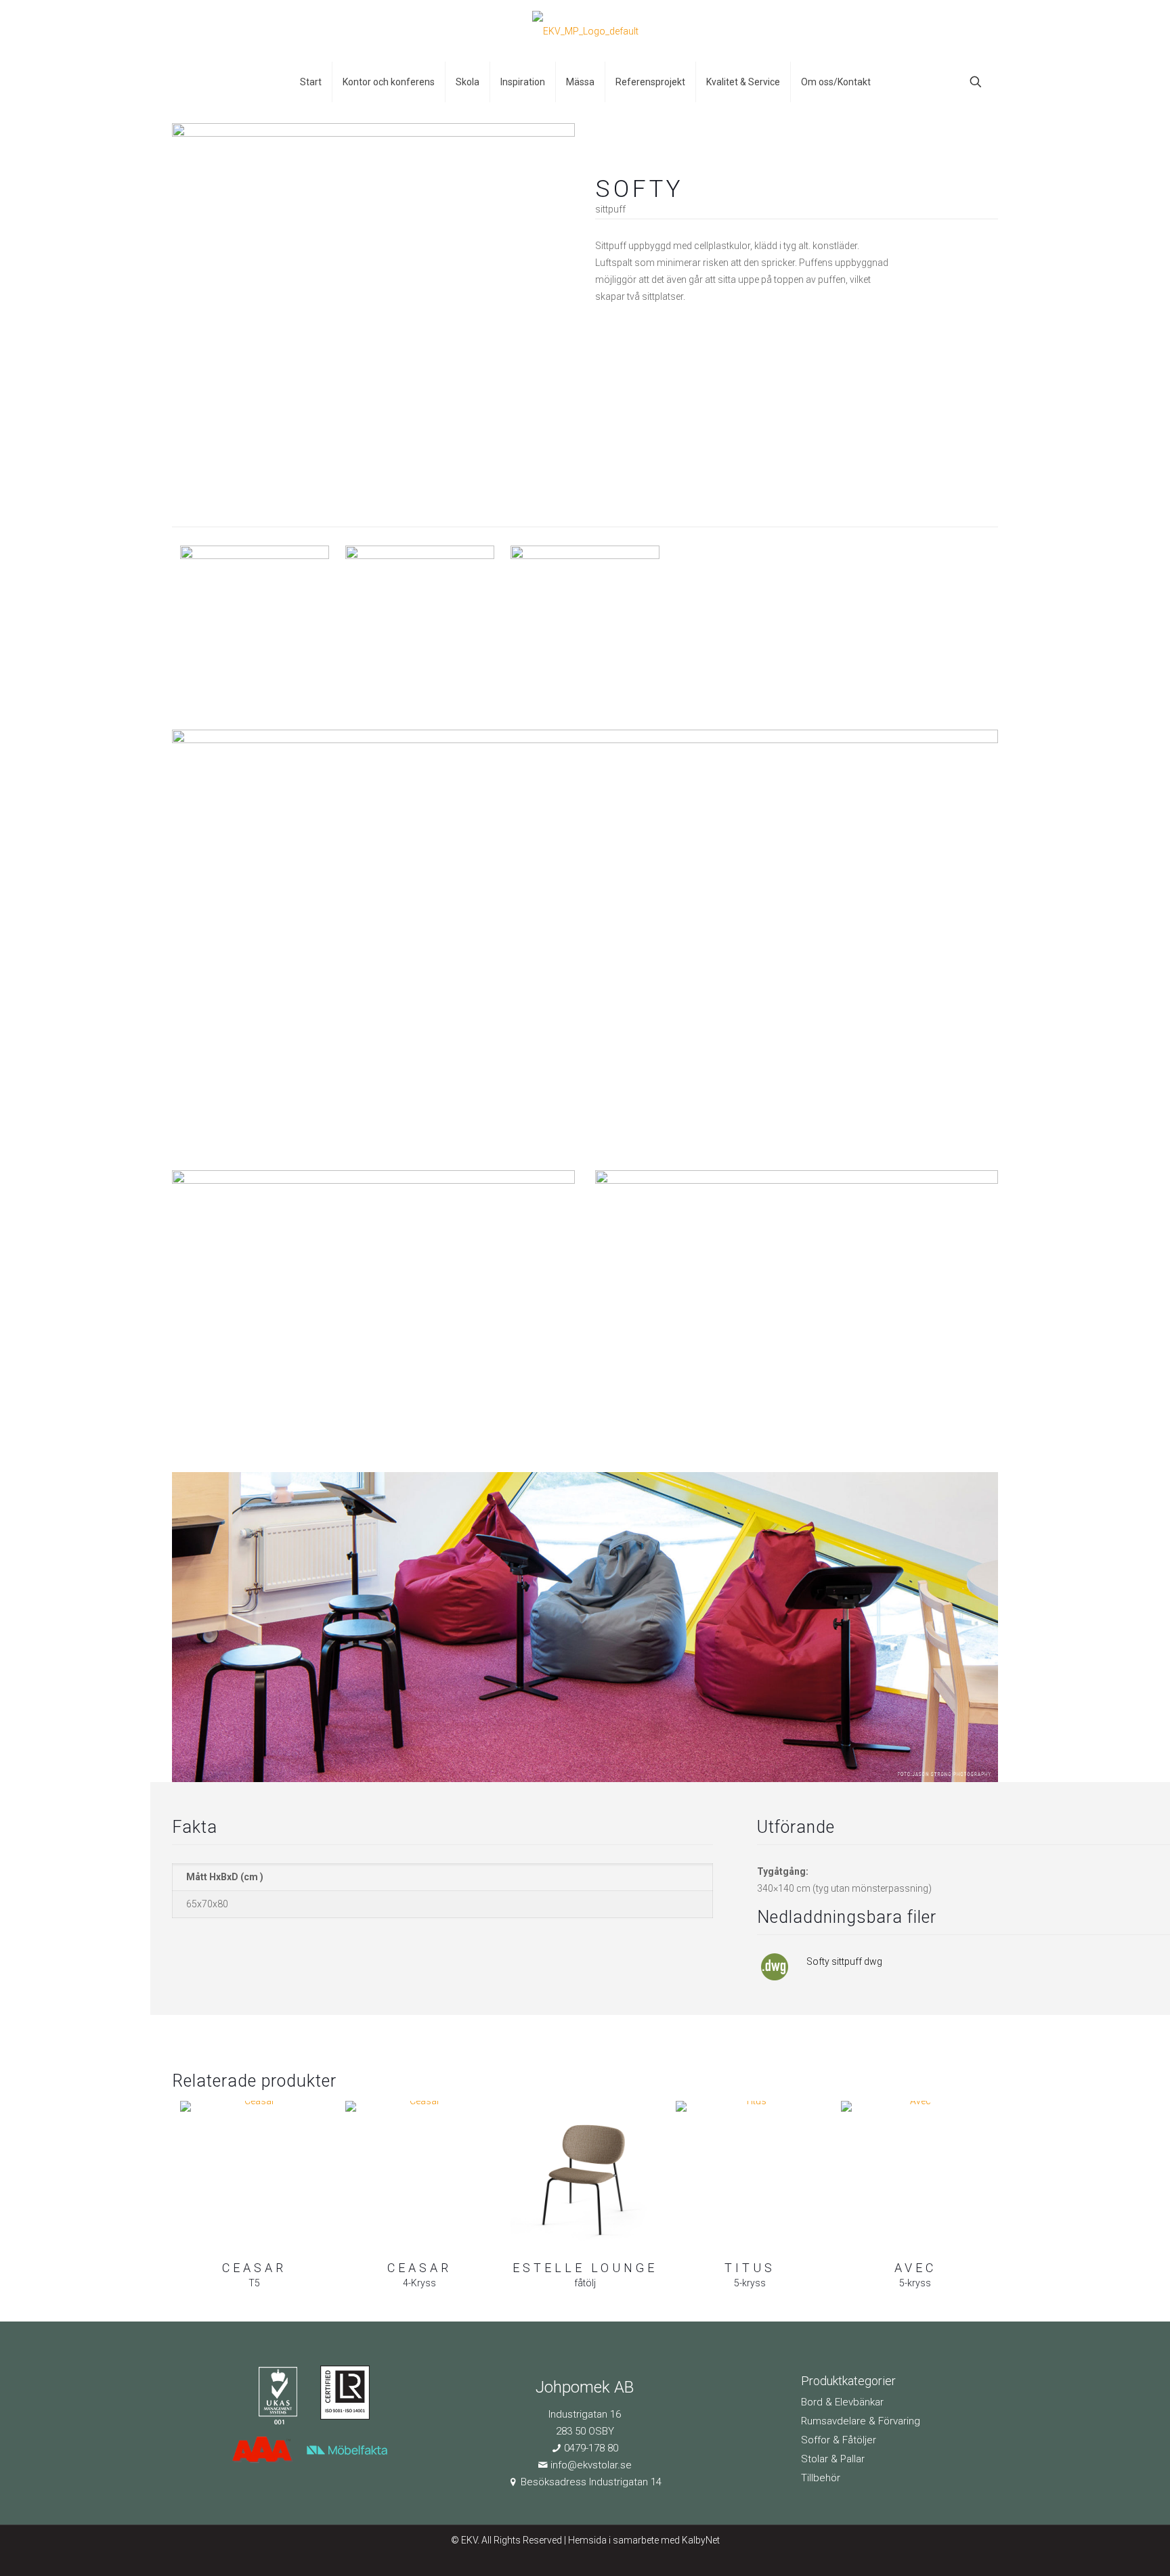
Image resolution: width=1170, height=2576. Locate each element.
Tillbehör (821, 2478)
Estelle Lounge (585, 2268)
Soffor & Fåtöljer (839, 2440)
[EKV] (585, 31)
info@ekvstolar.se (591, 2465)
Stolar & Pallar (833, 2459)
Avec (915, 2268)
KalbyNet (701, 2540)
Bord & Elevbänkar (842, 2402)
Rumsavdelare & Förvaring (861, 2421)
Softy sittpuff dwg (844, 1961)
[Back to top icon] (1105, 2548)
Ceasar (254, 2268)
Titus (750, 2268)
